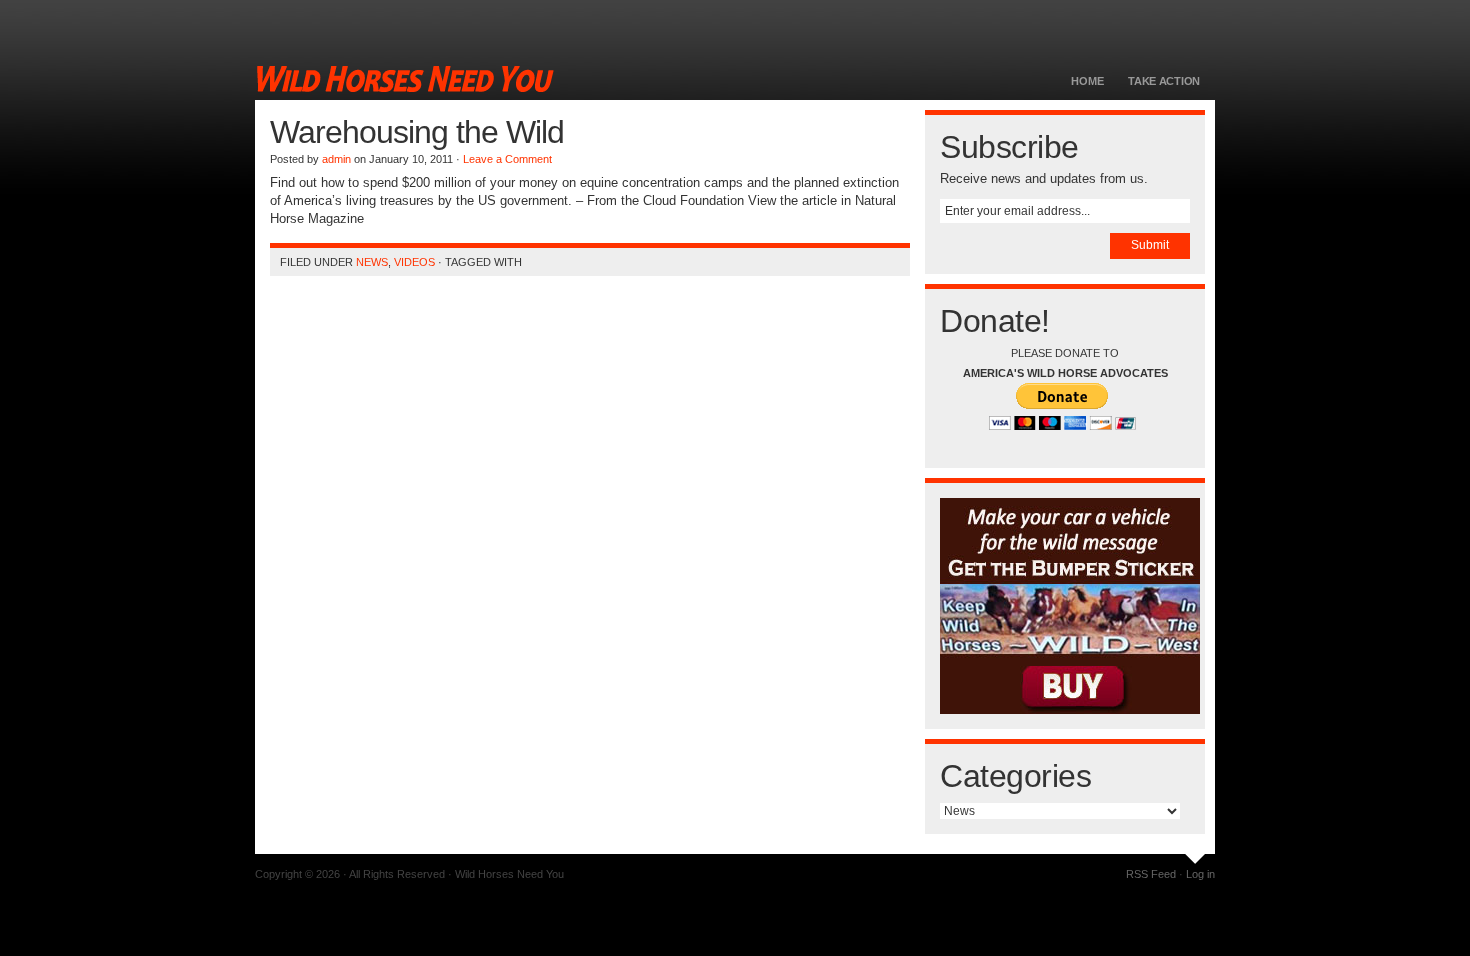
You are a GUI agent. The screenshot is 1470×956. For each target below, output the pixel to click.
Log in (1200, 874)
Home (1087, 81)
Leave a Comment (507, 159)
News (372, 262)
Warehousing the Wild (417, 132)
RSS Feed (1151, 874)
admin (336, 159)
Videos (414, 262)
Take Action (1164, 81)
